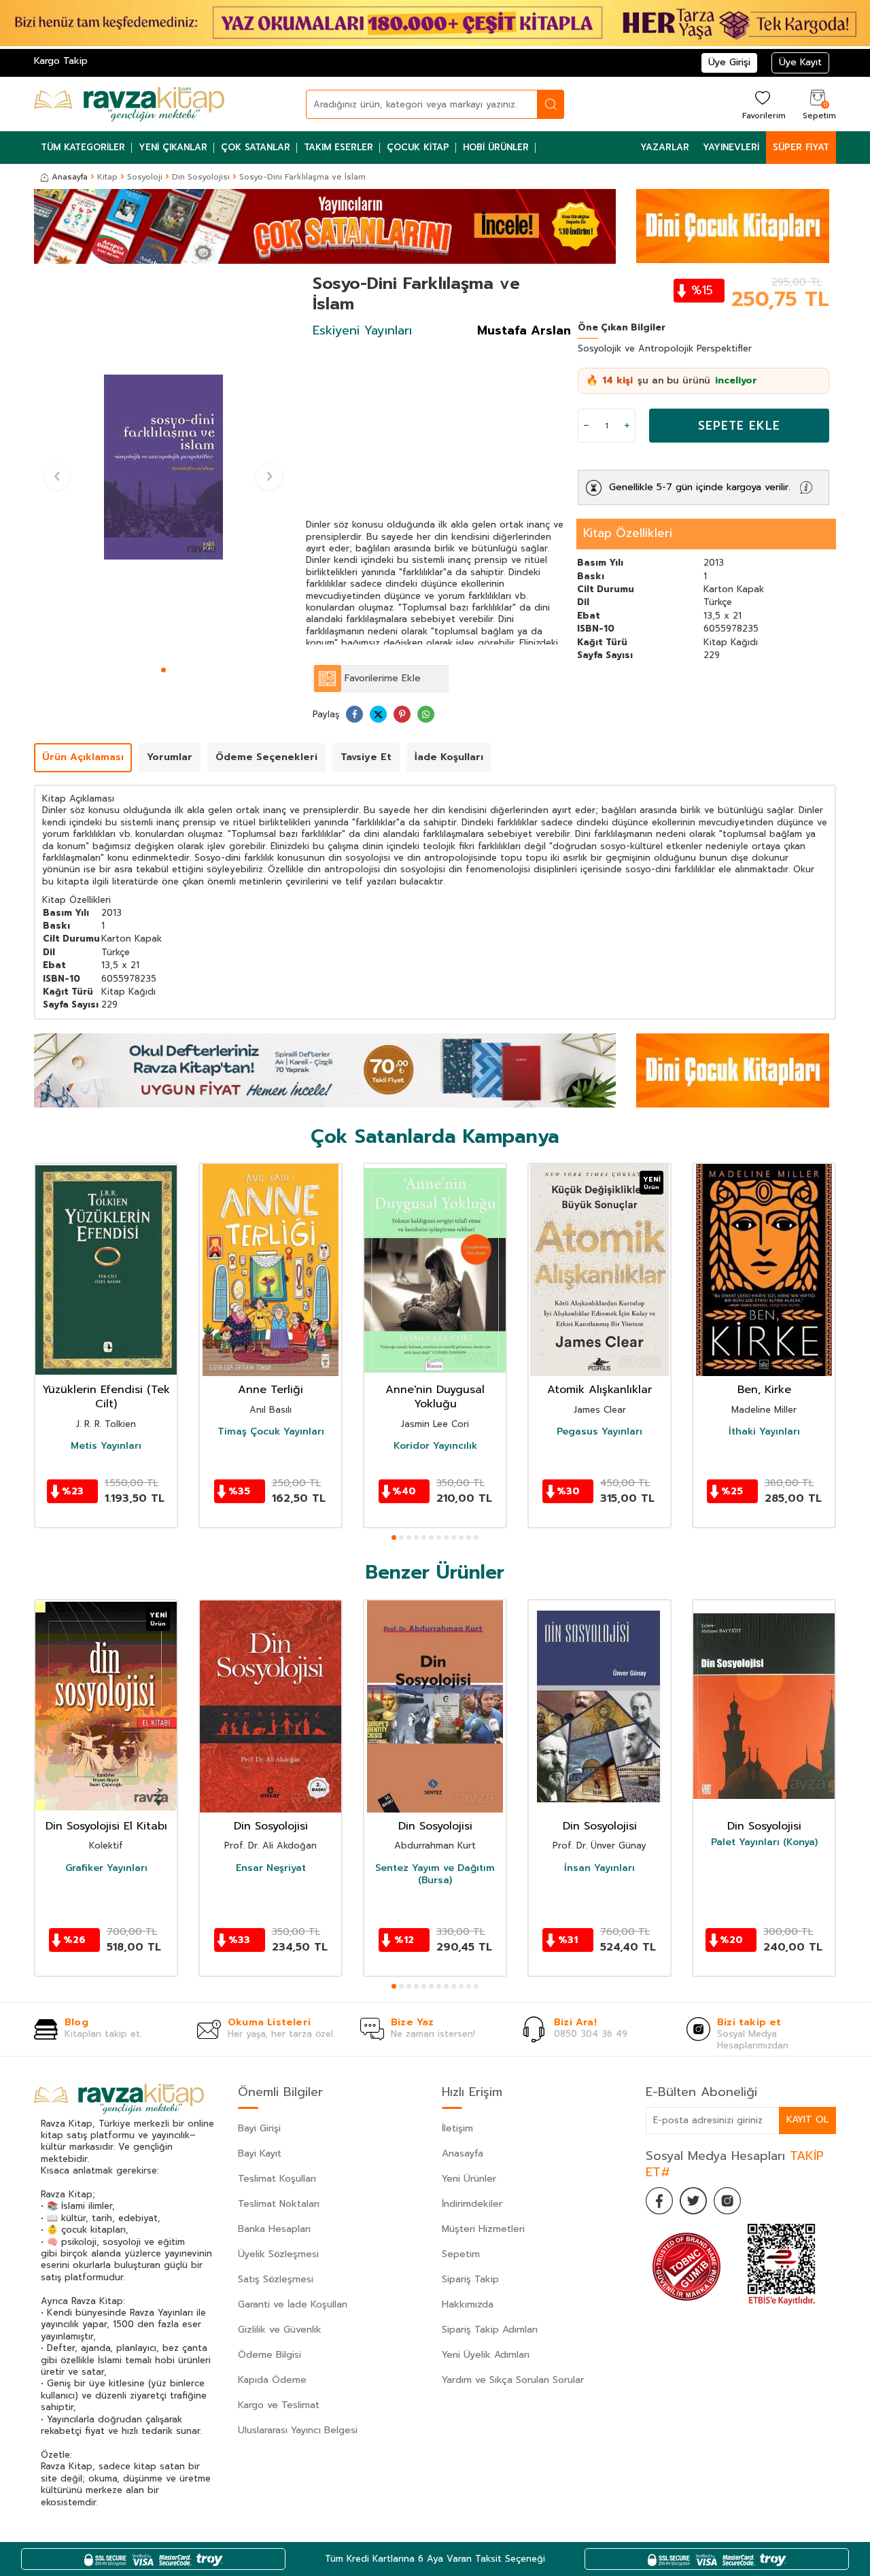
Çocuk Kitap (418, 147)
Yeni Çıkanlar (173, 147)
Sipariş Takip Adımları (490, 2330)
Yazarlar (665, 147)
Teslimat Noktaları (279, 2204)
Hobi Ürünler (496, 147)
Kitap (107, 177)
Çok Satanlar (256, 147)
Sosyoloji (145, 177)
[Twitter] (693, 2201)
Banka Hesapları (274, 2229)
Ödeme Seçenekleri (266, 757)
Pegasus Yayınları (599, 1432)
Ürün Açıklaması (83, 757)
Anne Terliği (271, 1390)
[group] (163, 467)
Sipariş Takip (470, 2279)
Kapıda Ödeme (272, 2380)
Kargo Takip (61, 61)
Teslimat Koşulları (277, 2179)
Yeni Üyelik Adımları (486, 2355)
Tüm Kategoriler (83, 147)
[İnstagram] (727, 2201)
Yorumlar (170, 757)
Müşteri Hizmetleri (483, 2229)
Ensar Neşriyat (271, 1868)
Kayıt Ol (807, 2119)
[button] (163, 670)
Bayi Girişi (259, 2128)
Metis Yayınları (106, 1446)
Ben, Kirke (764, 1390)
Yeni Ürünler (469, 2179)
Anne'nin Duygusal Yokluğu (435, 1397)
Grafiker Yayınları (106, 1868)
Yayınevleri (731, 147)
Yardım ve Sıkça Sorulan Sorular (513, 2380)
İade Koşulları (449, 757)
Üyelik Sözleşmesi (278, 2254)
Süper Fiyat (801, 147)
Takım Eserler (338, 147)
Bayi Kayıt (260, 2153)
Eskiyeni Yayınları (362, 330)
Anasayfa (70, 177)
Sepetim (461, 2254)
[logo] (129, 104)
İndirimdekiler (472, 2204)
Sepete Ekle (739, 426)
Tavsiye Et (366, 757)
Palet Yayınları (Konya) (764, 1842)
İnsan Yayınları (599, 1868)
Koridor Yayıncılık (435, 1446)
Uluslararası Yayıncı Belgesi (298, 2430)
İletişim (457, 2128)
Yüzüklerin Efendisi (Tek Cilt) (106, 1397)
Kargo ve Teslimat (279, 2405)
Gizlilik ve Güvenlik (280, 2330)
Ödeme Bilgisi (269, 2355)
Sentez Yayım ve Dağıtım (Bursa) (435, 1874)
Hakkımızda (468, 2304)
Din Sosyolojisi (201, 177)
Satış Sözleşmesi (276, 2279)
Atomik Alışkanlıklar (599, 1390)
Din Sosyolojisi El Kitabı (106, 1826)
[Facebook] (659, 2201)
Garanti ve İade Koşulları (293, 2304)
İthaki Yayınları (764, 1432)
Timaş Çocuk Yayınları (271, 1432)
